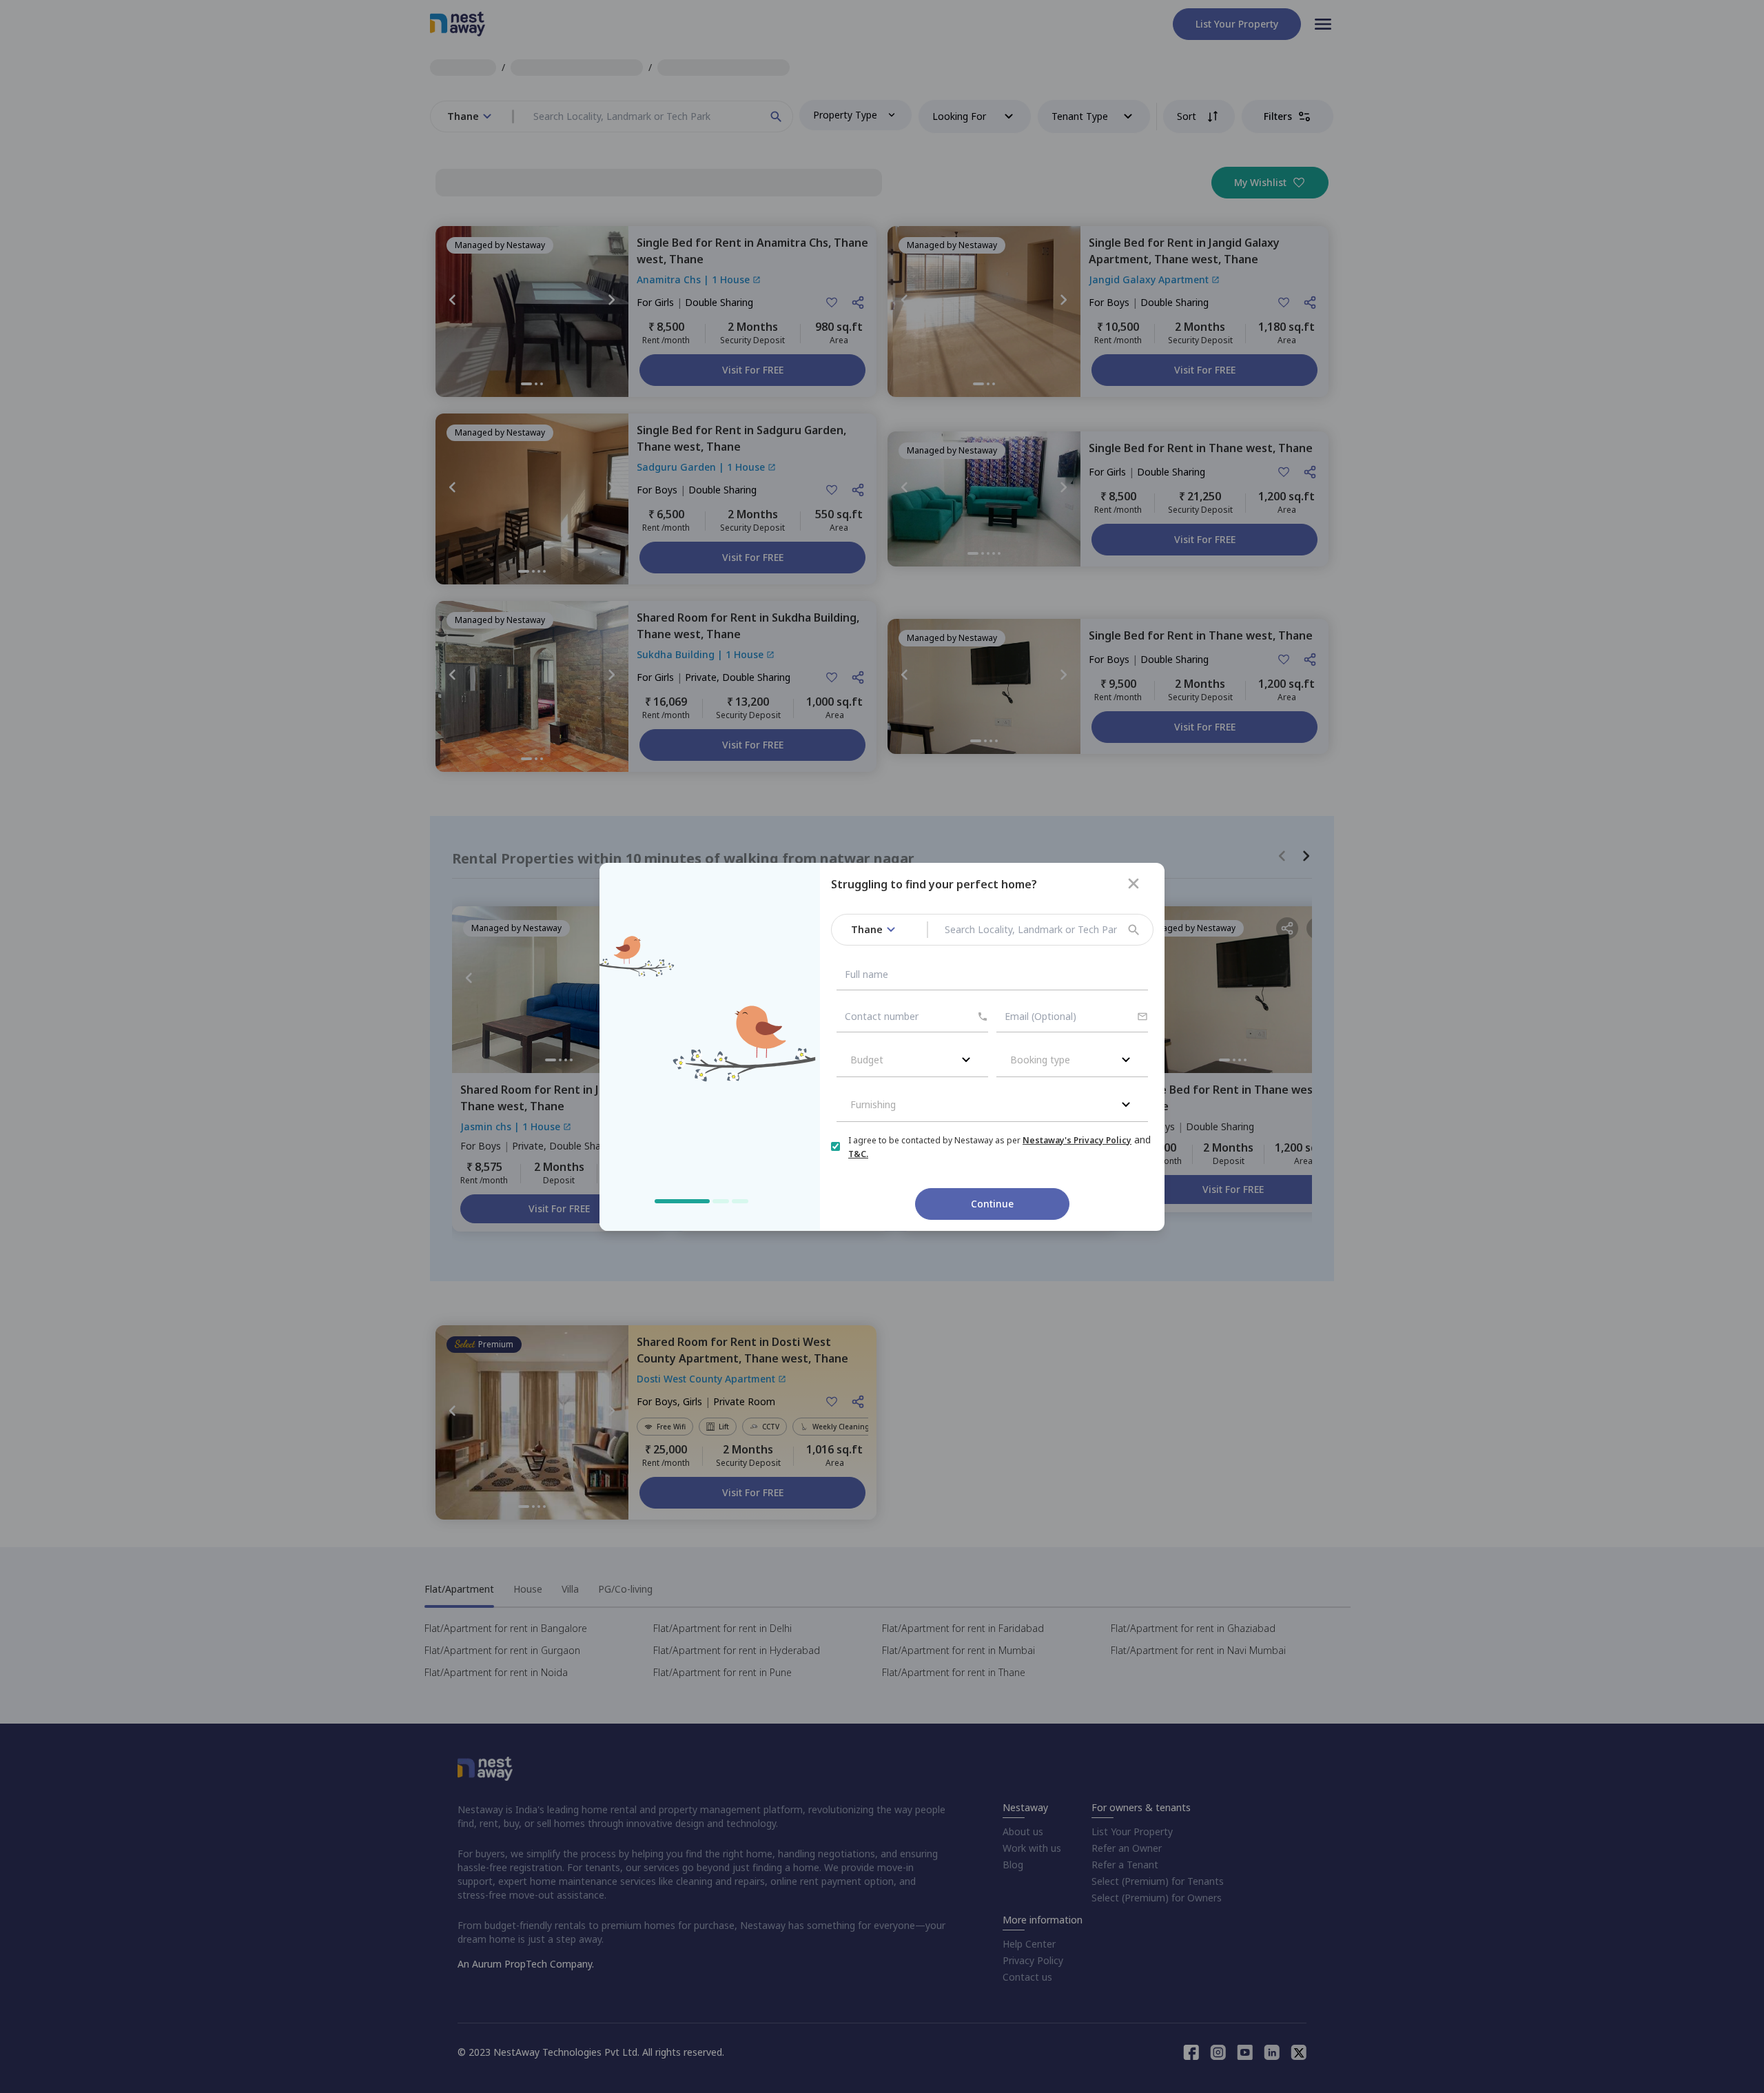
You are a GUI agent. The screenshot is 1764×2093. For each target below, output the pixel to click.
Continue (992, 1204)
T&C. (858, 1154)
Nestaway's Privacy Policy (1077, 1140)
